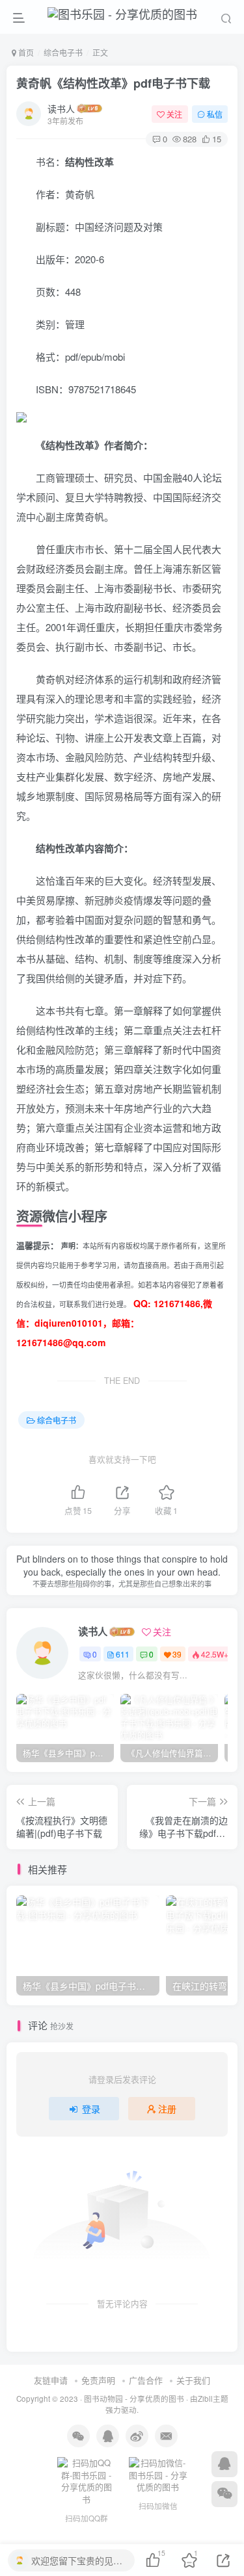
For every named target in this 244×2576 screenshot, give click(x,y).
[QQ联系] (224, 2464)
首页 (25, 52)
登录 (91, 2109)
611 (123, 1654)
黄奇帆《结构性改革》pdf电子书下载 (113, 83)
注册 (167, 2109)
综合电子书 (63, 52)
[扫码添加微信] (224, 2494)
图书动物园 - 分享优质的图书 (134, 2399)
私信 (215, 114)
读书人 (61, 109)
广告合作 (146, 2380)
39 (177, 1654)
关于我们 (193, 2380)
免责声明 (98, 2380)
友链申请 (51, 2380)
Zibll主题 (213, 2399)
